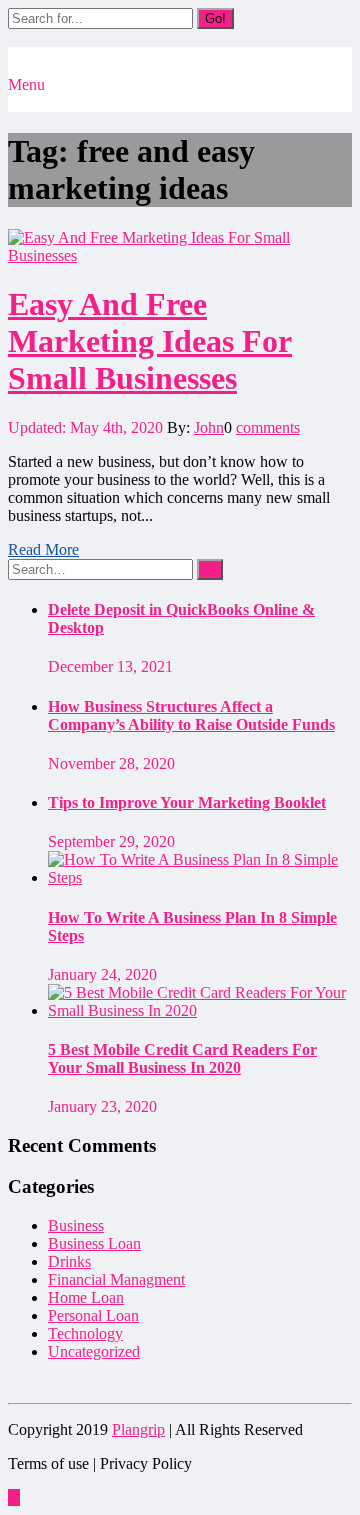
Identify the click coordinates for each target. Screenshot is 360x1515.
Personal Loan (93, 1315)
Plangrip (138, 1429)
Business (76, 1225)
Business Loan (94, 1243)
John (209, 427)
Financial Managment (116, 1279)
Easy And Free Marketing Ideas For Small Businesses (150, 341)
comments (268, 427)
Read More (43, 549)
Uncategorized (94, 1351)
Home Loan (86, 1297)
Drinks (69, 1261)
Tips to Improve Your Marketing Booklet (187, 802)
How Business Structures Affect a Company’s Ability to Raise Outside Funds (191, 715)
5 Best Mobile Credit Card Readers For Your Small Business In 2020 (182, 1058)
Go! (215, 18)
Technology (85, 1333)
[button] (14, 102)
